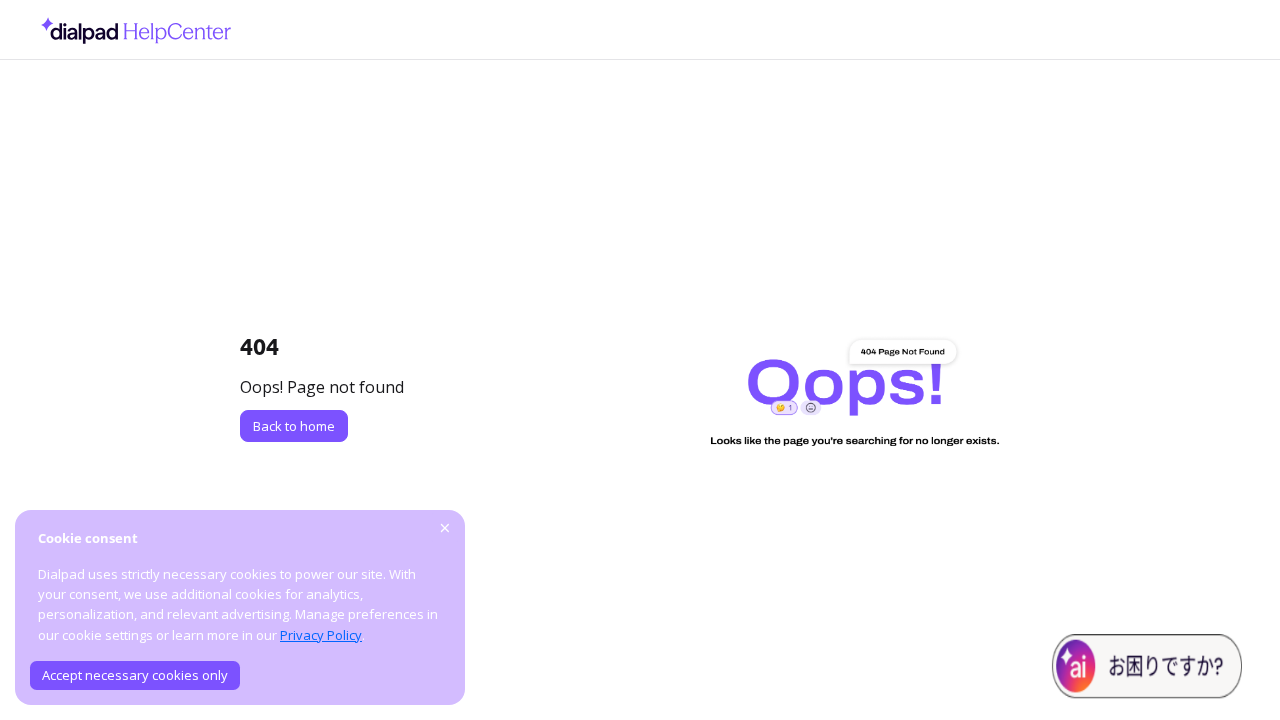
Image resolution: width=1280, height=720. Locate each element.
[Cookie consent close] (445, 527)
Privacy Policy (321, 635)
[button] (1235, 670)
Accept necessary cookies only (135, 675)
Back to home (294, 426)
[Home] (130, 30)
